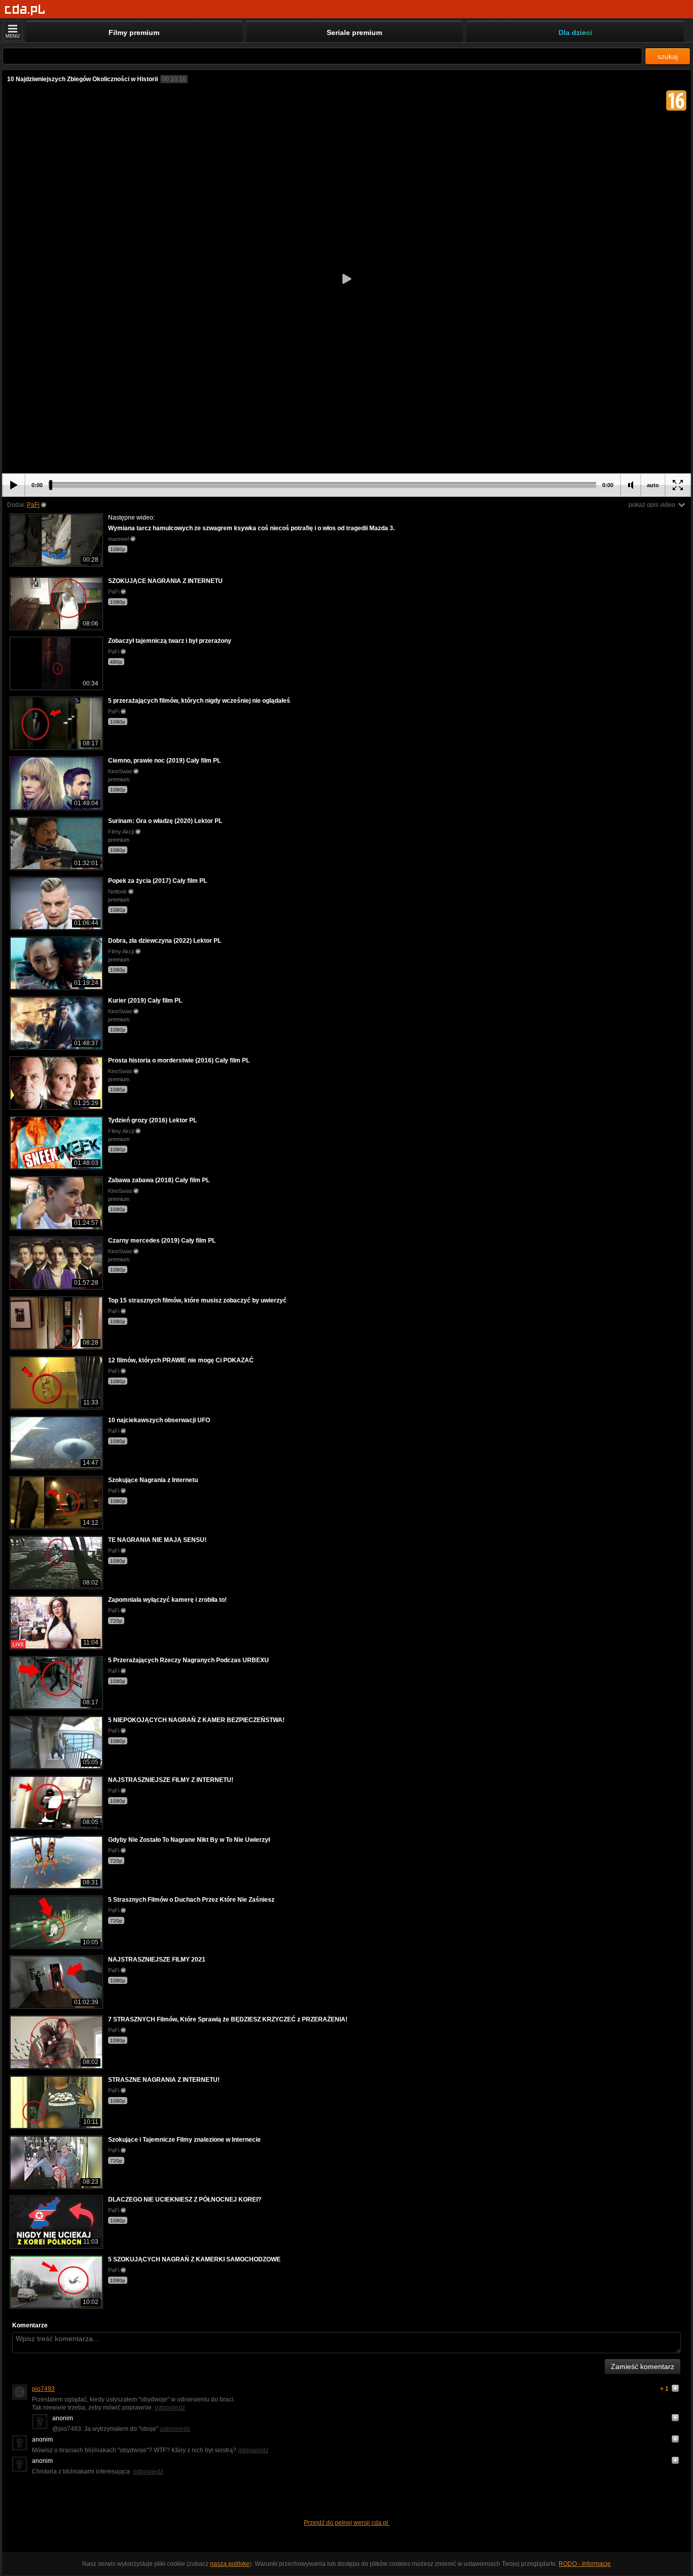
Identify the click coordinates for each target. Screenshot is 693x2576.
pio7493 (43, 2389)
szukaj (668, 56)
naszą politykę (230, 2564)
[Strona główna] (25, 10)
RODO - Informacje (585, 2564)
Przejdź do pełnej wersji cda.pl (347, 2523)
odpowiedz (170, 2408)
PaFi (33, 505)
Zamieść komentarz (643, 2366)
